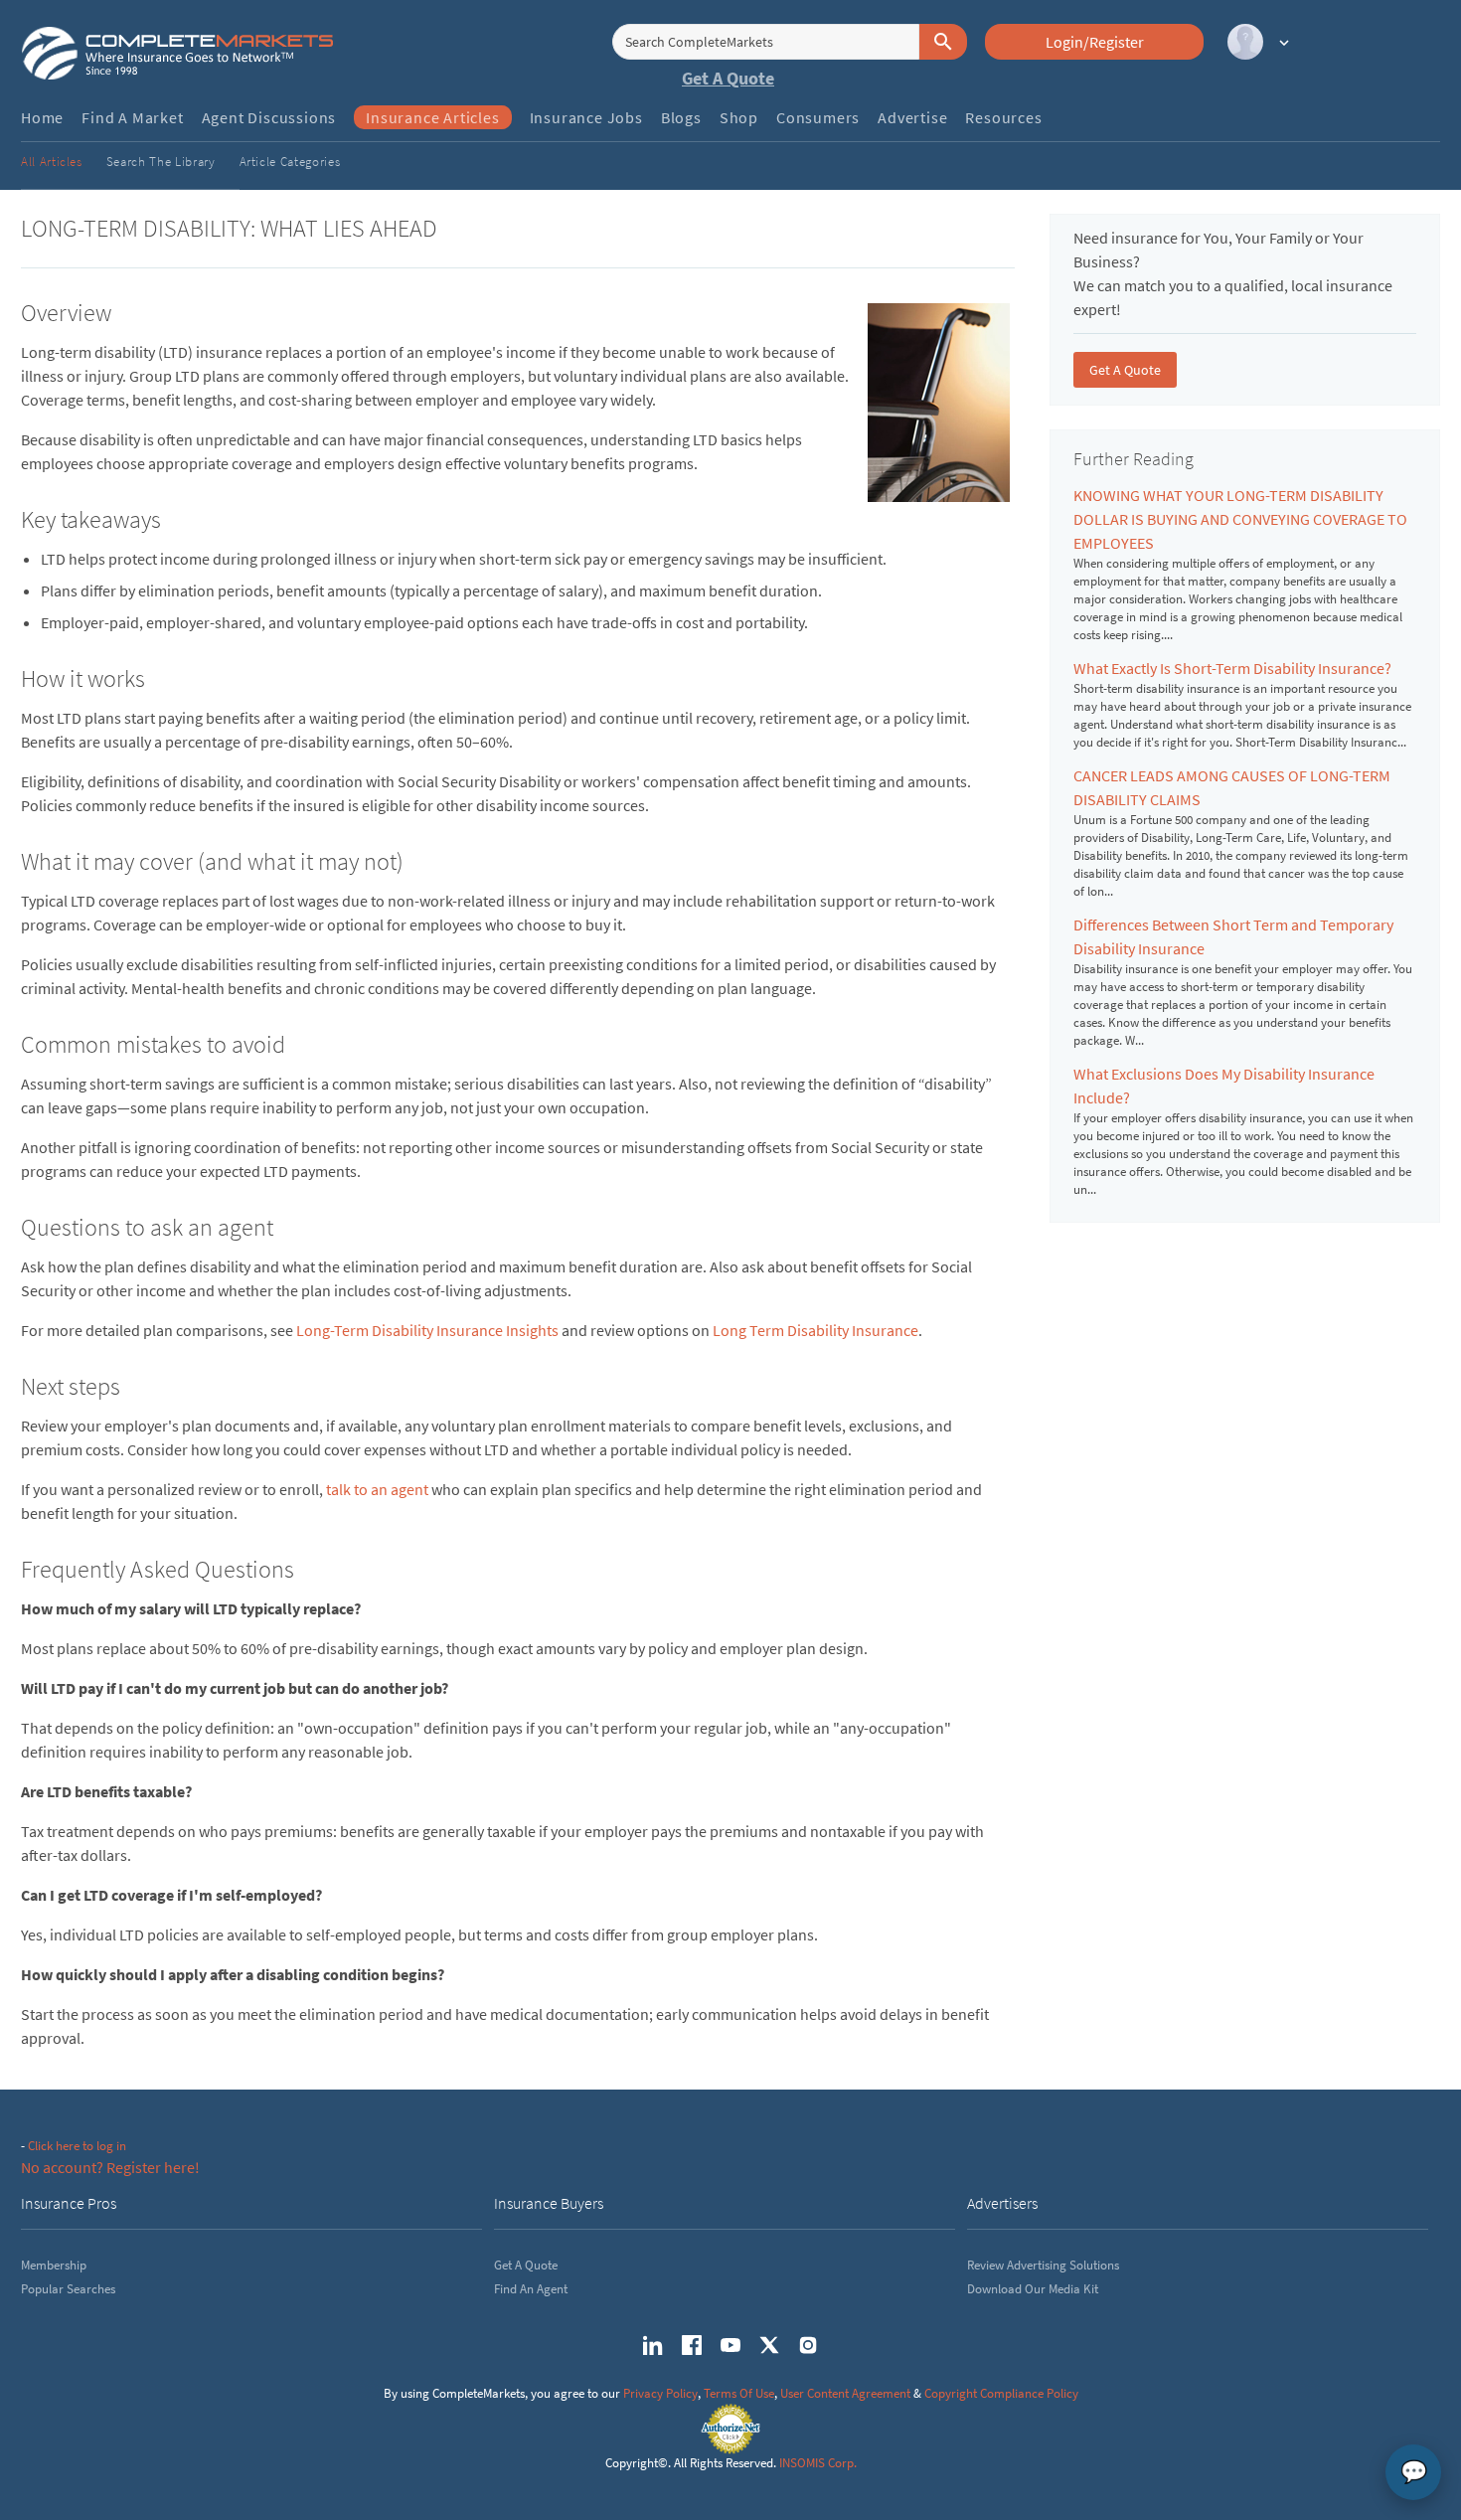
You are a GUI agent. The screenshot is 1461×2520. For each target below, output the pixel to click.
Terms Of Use (739, 2393)
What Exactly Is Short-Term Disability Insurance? (1232, 668)
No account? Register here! (110, 2167)
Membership (54, 2265)
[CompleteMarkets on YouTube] (730, 2345)
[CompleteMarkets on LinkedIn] (653, 2345)
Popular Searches (68, 2289)
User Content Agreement (845, 2393)
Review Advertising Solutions (1043, 2265)
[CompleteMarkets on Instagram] (808, 2345)
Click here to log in (77, 2146)
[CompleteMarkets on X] (769, 2345)
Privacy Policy (660, 2393)
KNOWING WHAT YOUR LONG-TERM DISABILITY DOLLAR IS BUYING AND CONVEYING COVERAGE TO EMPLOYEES (1240, 519)
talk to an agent (377, 1489)
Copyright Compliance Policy (1001, 2393)
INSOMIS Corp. (818, 2463)
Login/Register (1095, 42)
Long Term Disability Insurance (815, 1330)
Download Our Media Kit (1033, 2289)
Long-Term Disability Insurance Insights (427, 1330)
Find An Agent (531, 2289)
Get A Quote (728, 78)
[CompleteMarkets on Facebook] (692, 2345)
